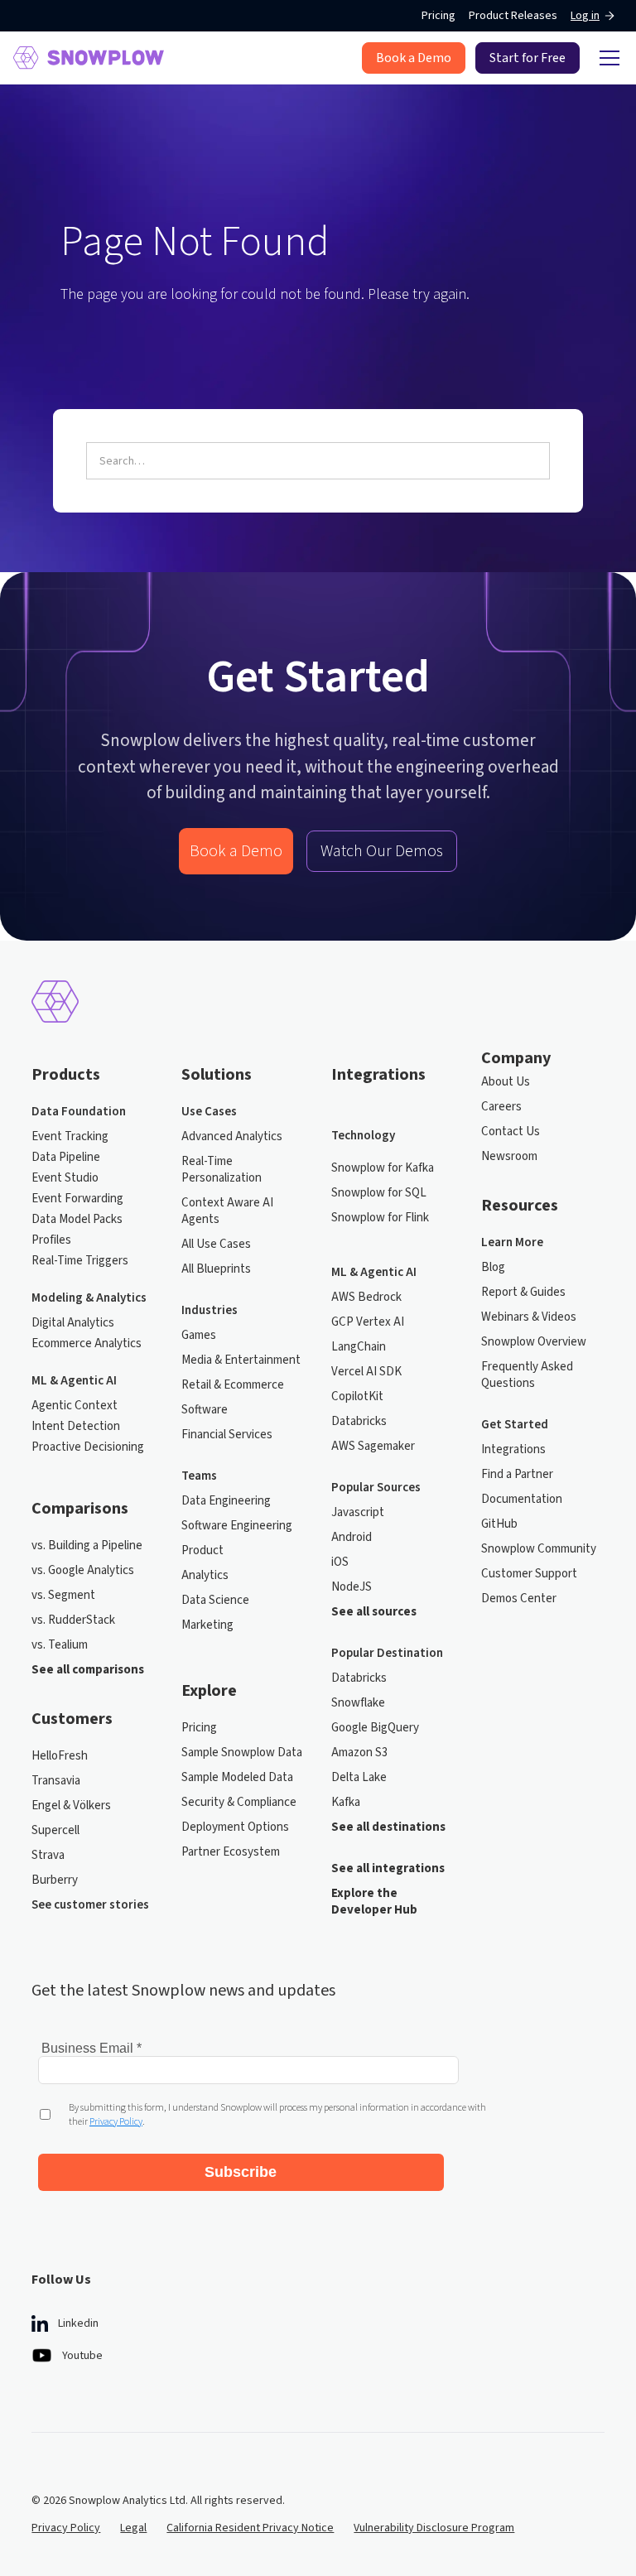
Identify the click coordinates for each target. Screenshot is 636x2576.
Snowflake (358, 1703)
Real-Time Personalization (222, 1170)
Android (352, 1538)
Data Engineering (226, 1501)
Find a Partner (517, 1475)
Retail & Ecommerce (233, 1385)
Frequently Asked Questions (527, 1375)
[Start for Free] (528, 58)
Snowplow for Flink (380, 1218)
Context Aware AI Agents (227, 1211)
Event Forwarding (77, 1199)
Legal (133, 2528)
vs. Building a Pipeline (87, 1546)
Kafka (346, 1803)
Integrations (513, 1450)
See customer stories (90, 1905)
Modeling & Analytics (89, 1298)
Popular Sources (376, 1488)
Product (202, 1551)
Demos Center (519, 1599)
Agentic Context (75, 1406)
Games (199, 1336)
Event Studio (65, 1178)
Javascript (358, 1513)
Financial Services (227, 1435)
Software (205, 1410)
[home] (89, 58)
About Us (506, 1082)
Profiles (51, 1240)
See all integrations (388, 1869)
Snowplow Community (539, 1549)
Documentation (522, 1500)
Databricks (359, 1422)
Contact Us (511, 1132)
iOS (340, 1562)
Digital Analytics (73, 1323)
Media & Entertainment (241, 1360)
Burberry (55, 1880)
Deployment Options (235, 1827)
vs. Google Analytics (83, 1571)
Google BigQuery (375, 1728)
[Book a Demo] (414, 58)
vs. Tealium (60, 1645)
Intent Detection (76, 1427)
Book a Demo (236, 851)
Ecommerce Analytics (87, 1344)
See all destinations (388, 1827)
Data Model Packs (77, 1220)
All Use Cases (216, 1245)
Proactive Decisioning (88, 1447)
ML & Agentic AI (74, 1381)
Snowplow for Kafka (383, 1168)
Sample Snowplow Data (242, 1753)
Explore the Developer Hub (374, 1902)
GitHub (499, 1524)
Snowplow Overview (534, 1342)
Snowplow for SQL (379, 1193)
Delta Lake (359, 1778)
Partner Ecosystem (231, 1852)
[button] (606, 58)
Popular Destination (387, 1654)
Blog (493, 1268)
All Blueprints (216, 1269)
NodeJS (352, 1587)
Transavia (56, 1781)
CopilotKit (357, 1397)
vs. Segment (63, 1596)
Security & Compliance (239, 1803)
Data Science (215, 1601)
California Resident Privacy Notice (250, 2528)
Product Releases (513, 16)
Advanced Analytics (232, 1137)
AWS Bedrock (366, 1298)
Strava (48, 1856)
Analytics (205, 1576)
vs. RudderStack (73, 1620)
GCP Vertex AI (368, 1322)
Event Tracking (70, 1137)
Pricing (438, 16)
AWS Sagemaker (373, 1447)
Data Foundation (79, 1112)
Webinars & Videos (529, 1317)
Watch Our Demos (382, 851)
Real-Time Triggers (80, 1261)
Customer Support (529, 1574)
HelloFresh (60, 1756)
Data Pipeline (66, 1158)
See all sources (374, 1612)
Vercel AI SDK (366, 1372)
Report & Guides (523, 1293)
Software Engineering (237, 1526)
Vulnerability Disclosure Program (434, 2528)
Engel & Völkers (71, 1806)
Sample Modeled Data (237, 1778)
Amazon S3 (359, 1753)
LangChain (359, 1347)
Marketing (207, 1625)
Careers (501, 1107)
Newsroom (509, 1157)
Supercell (55, 1831)
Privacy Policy (66, 2528)
